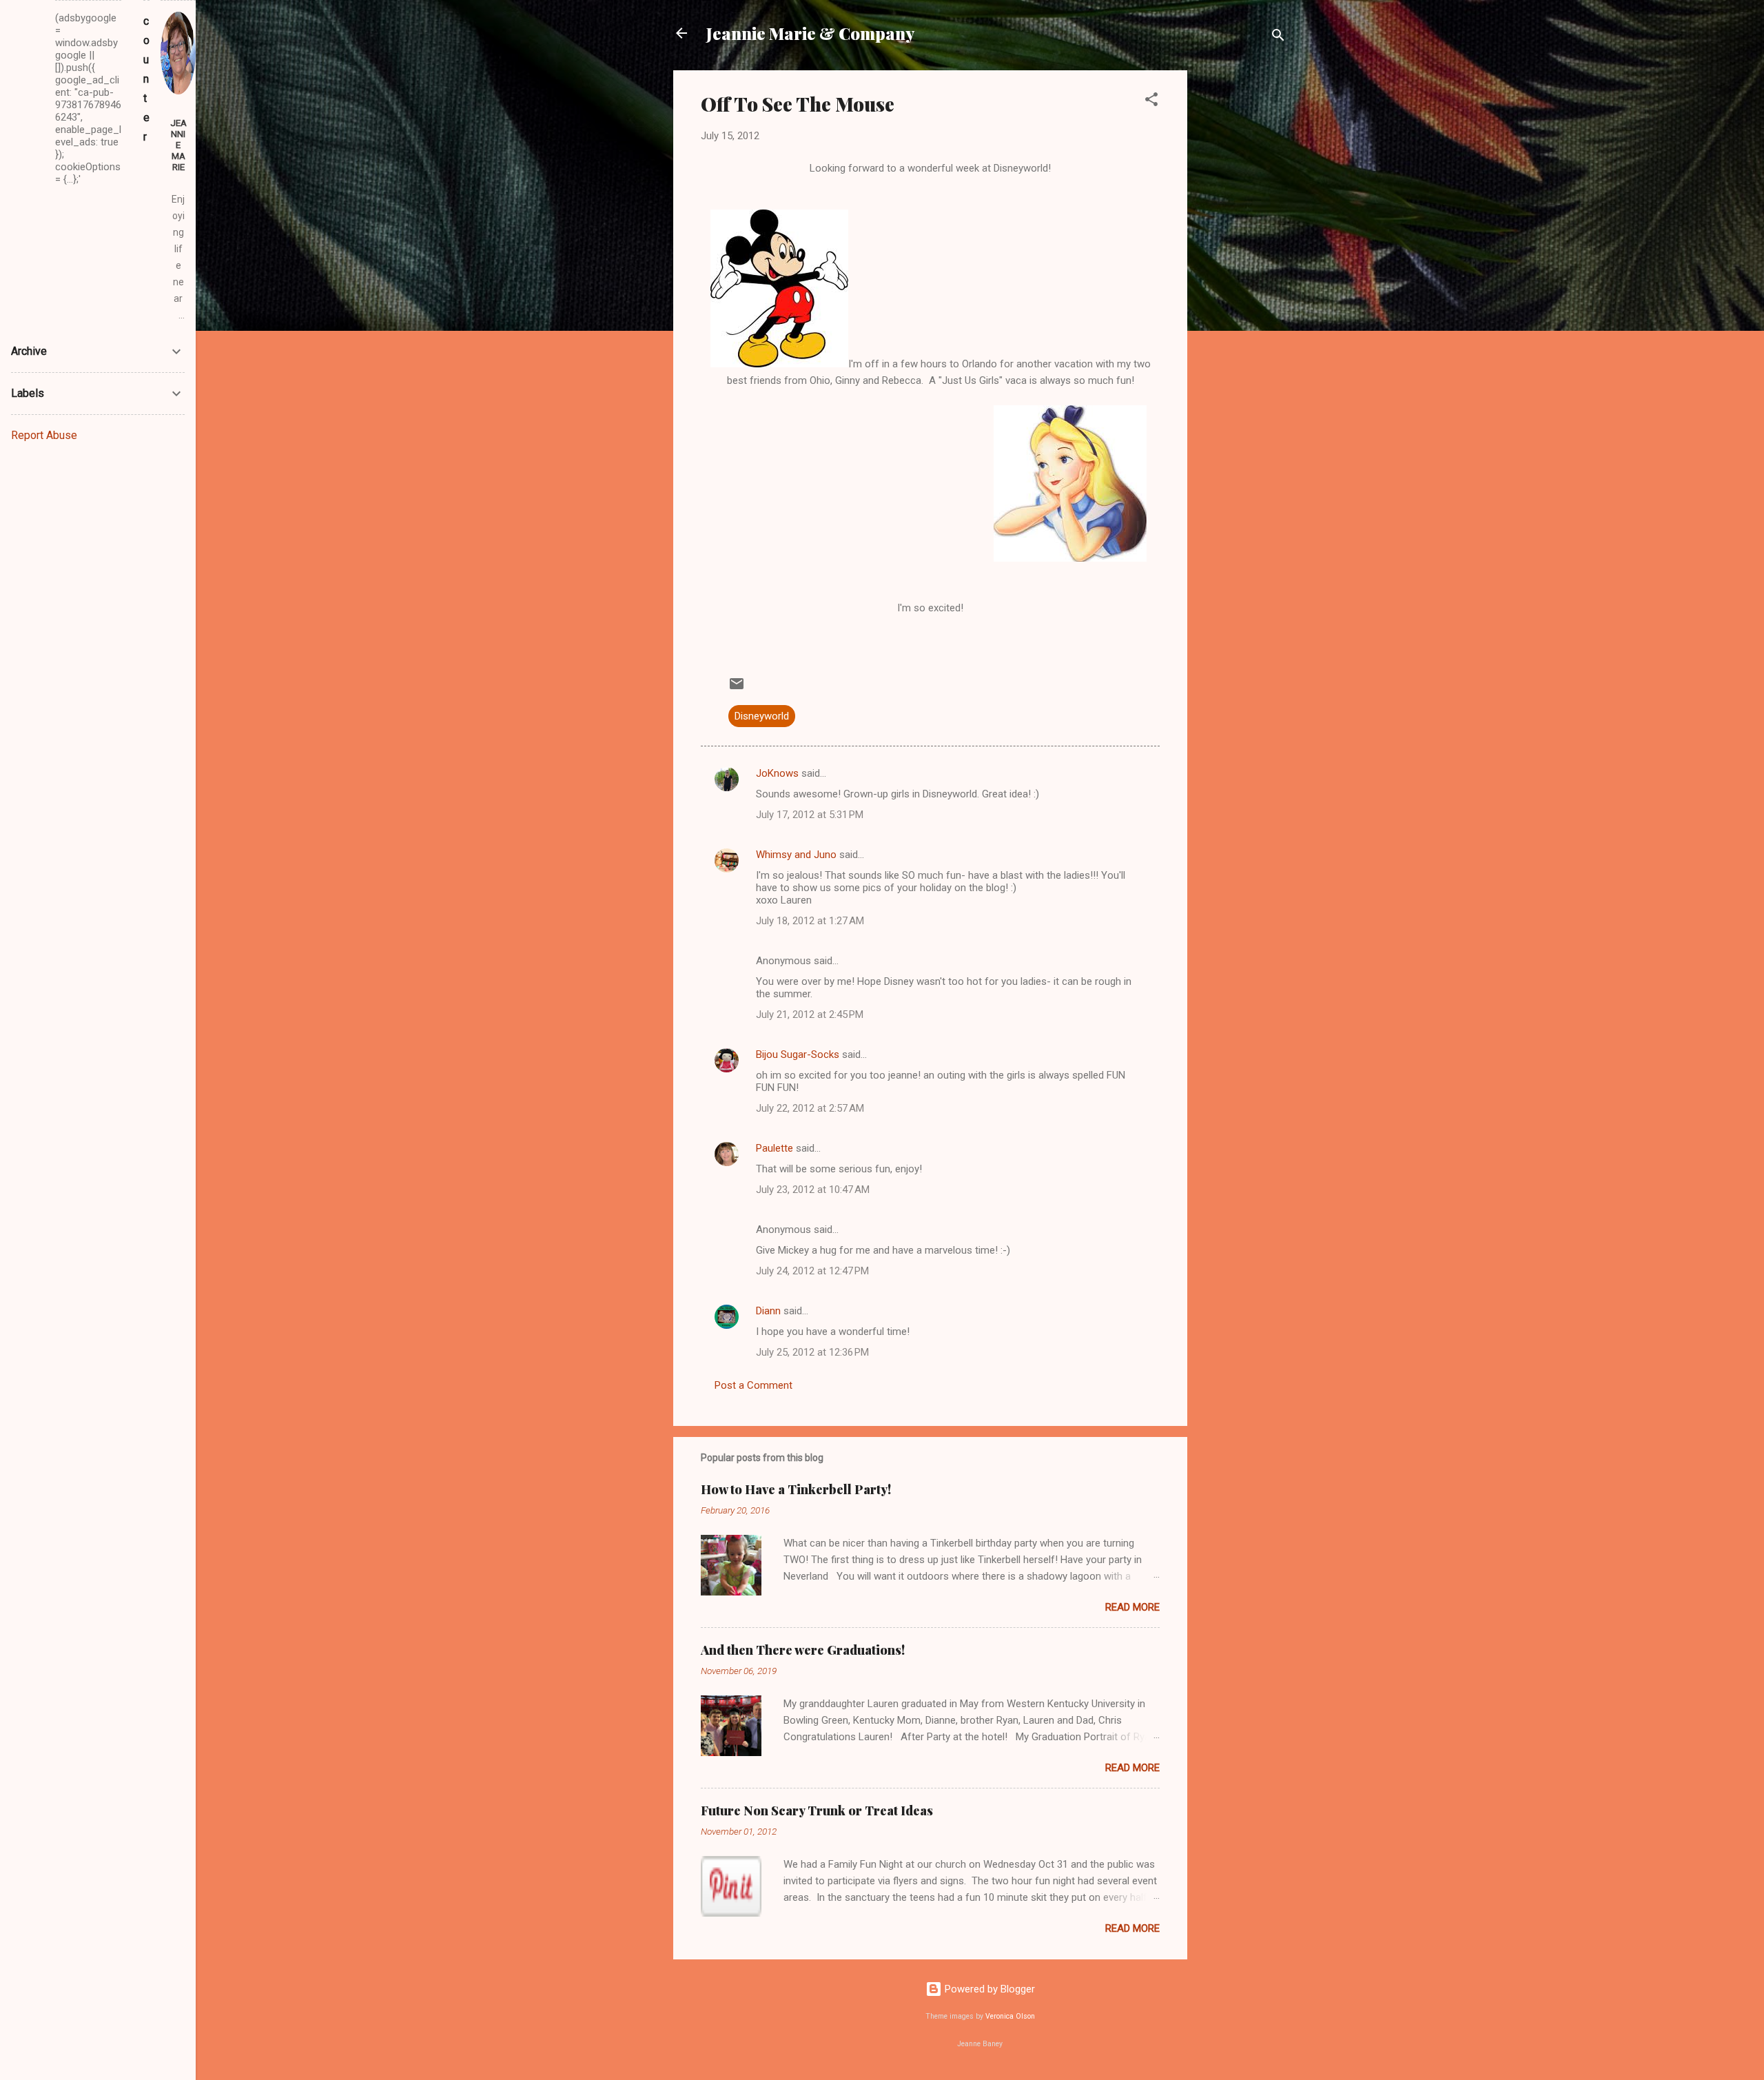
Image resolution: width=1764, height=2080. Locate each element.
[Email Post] (737, 689)
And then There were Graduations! (803, 1650)
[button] (1151, 102)
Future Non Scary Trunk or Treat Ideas (817, 1811)
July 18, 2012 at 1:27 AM (810, 921)
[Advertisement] (1242, 277)
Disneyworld (762, 716)
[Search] (1278, 38)
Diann (768, 1311)
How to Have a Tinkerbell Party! (796, 1489)
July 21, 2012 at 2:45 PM (810, 1014)
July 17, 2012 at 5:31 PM (810, 815)
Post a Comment (753, 1385)
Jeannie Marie (178, 145)
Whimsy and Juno (796, 855)
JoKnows (777, 773)
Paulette (775, 1148)
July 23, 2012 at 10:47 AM (813, 1190)
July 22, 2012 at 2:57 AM (810, 1108)
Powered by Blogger (988, 1989)
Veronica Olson (1010, 2016)
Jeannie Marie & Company (810, 33)
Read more (1132, 1607)
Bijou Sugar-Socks (798, 1054)
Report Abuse (44, 435)
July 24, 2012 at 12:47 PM (812, 1271)
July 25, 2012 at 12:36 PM (812, 1352)
